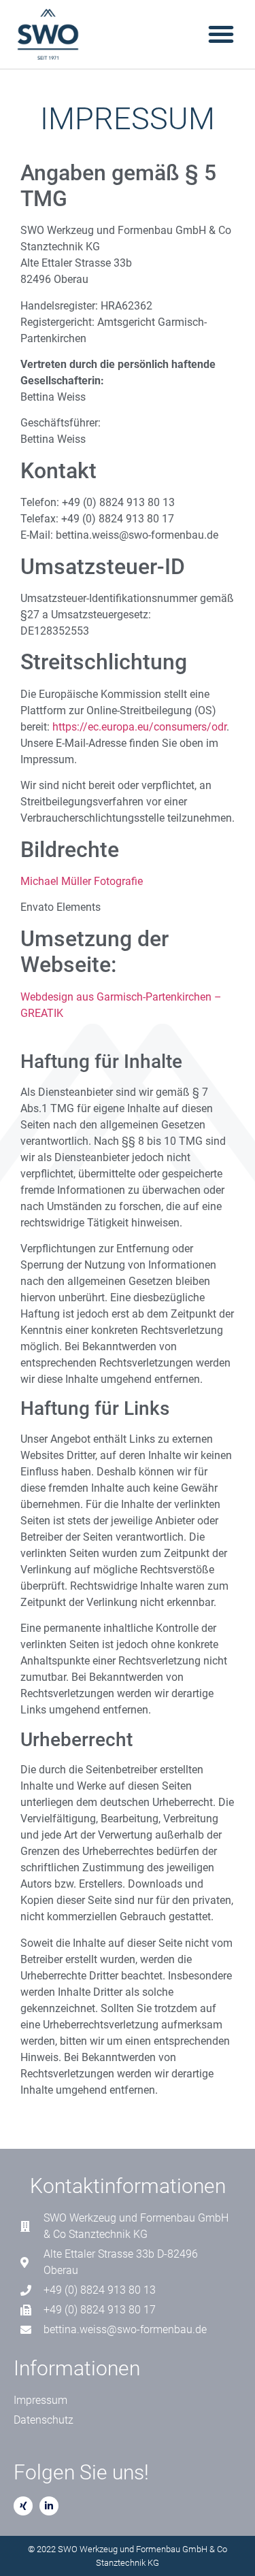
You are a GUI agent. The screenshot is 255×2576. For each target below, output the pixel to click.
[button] (221, 34)
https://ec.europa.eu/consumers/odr (139, 727)
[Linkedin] (49, 2506)
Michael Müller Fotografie (82, 881)
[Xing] (23, 2506)
